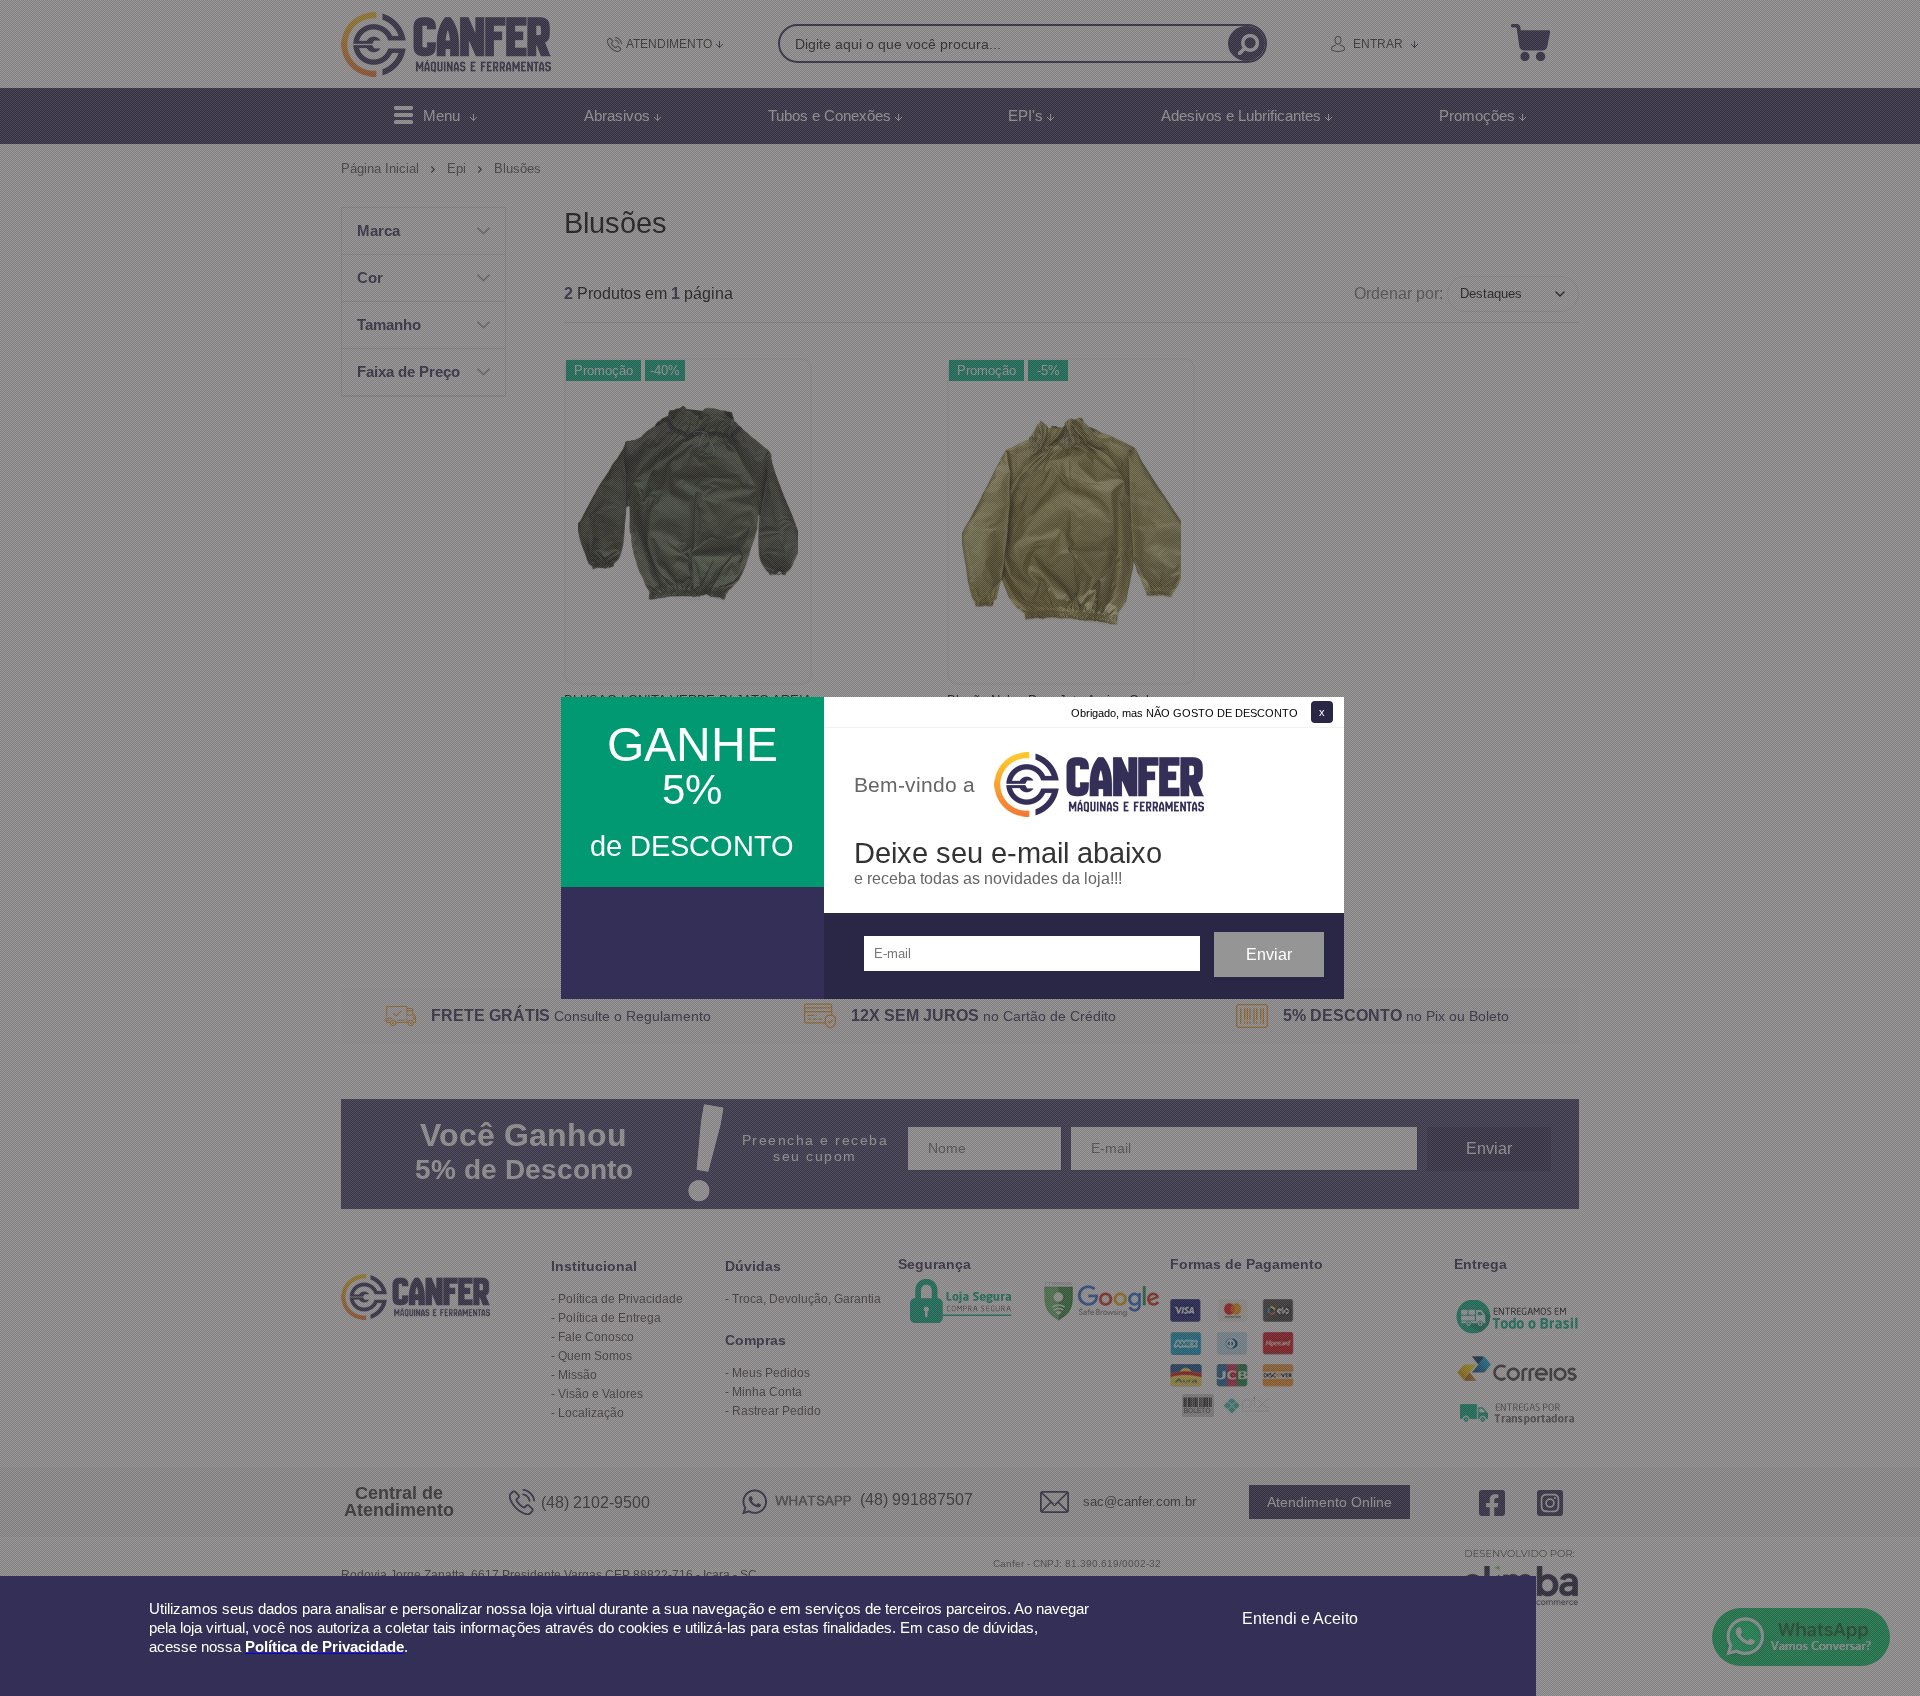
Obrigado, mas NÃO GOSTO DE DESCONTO (1184, 713)
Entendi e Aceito (1300, 1618)
